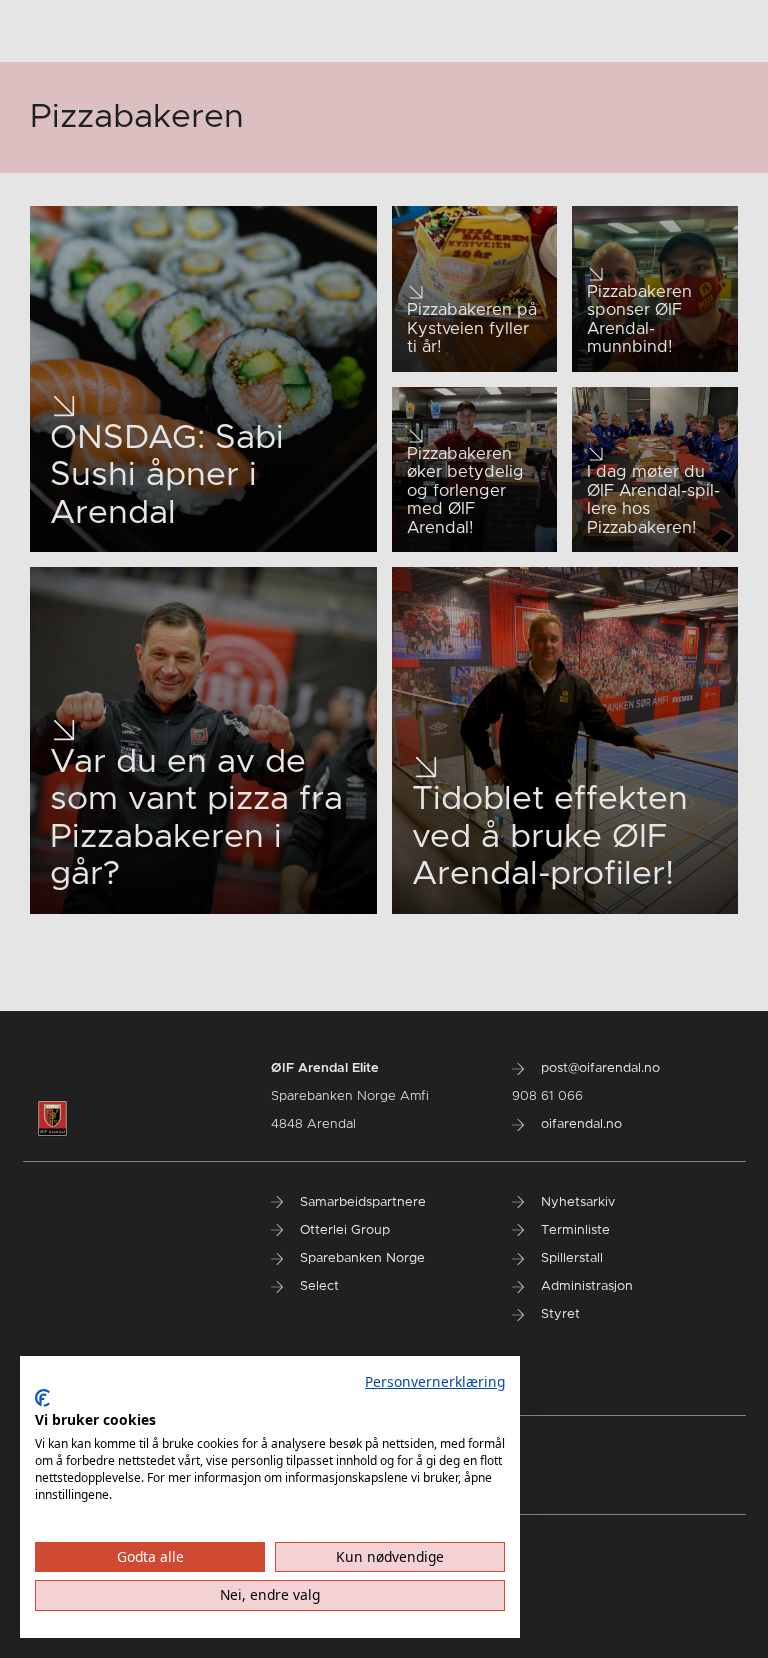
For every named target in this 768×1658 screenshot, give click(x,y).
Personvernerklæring (435, 1381)
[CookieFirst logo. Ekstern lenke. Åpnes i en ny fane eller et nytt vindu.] (42, 1398)
